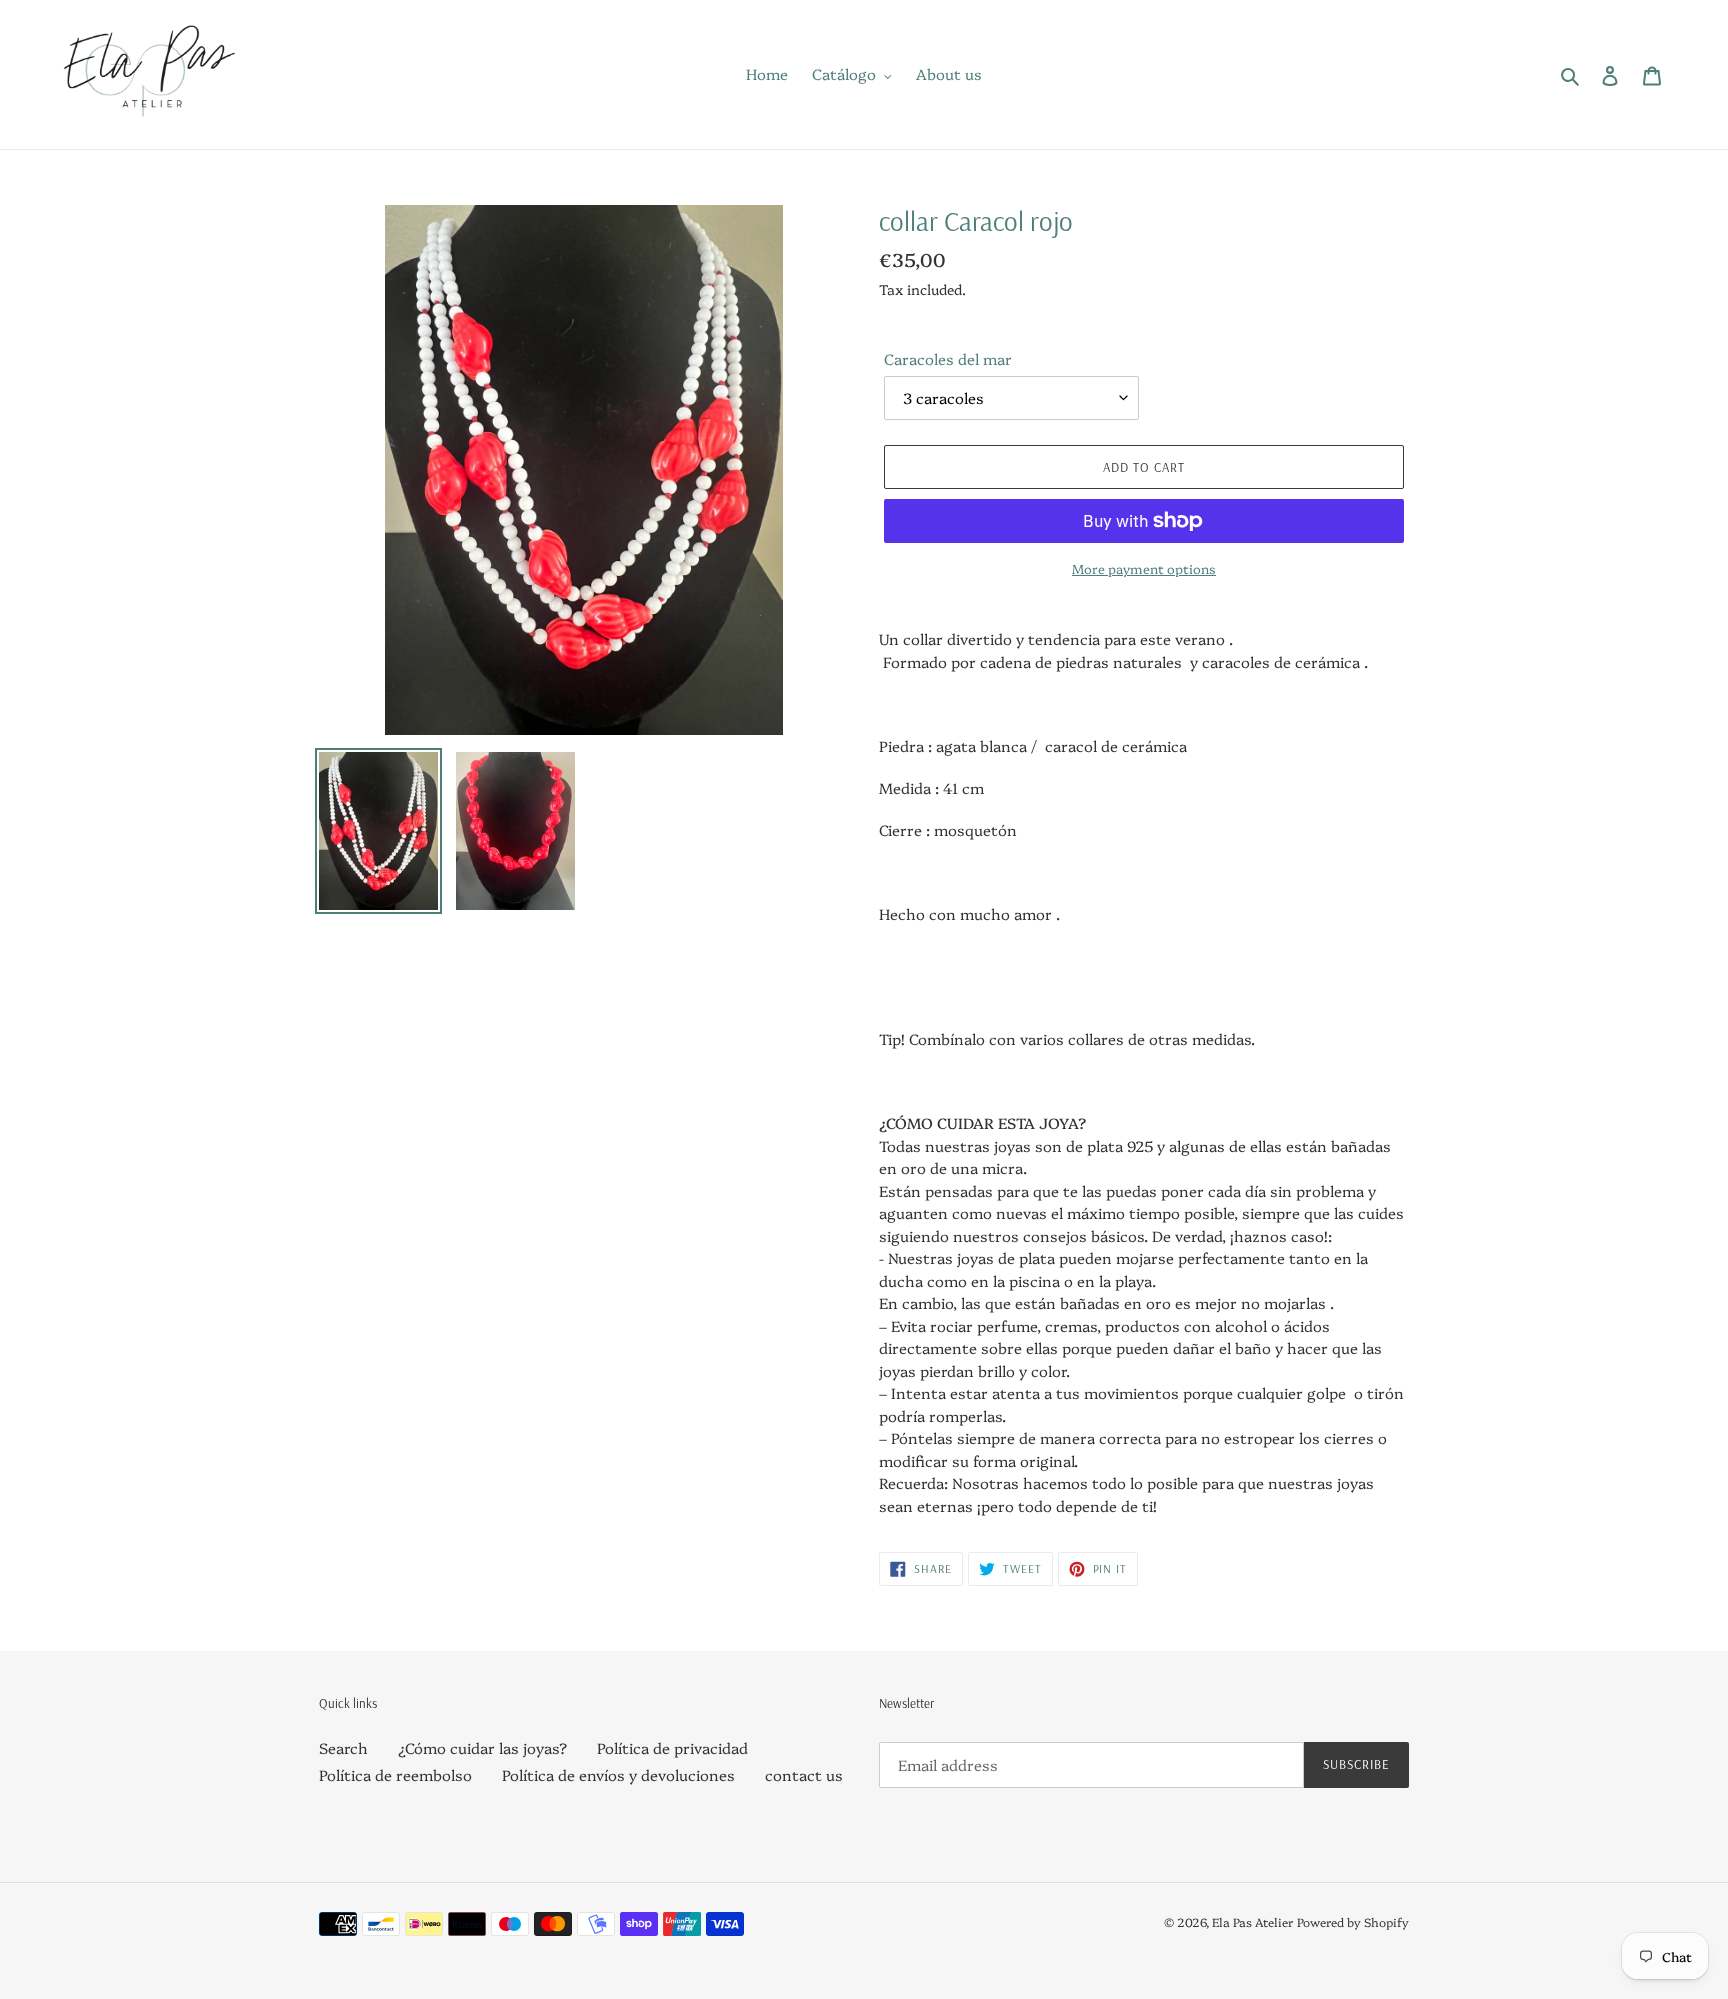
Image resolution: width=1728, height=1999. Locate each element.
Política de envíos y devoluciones (618, 1774)
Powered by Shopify (1353, 1921)
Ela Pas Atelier (1252, 1921)
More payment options (1144, 568)
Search (343, 1747)
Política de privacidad (672, 1747)
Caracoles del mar (948, 358)
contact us (804, 1774)
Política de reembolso (395, 1774)
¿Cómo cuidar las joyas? (482, 1747)
